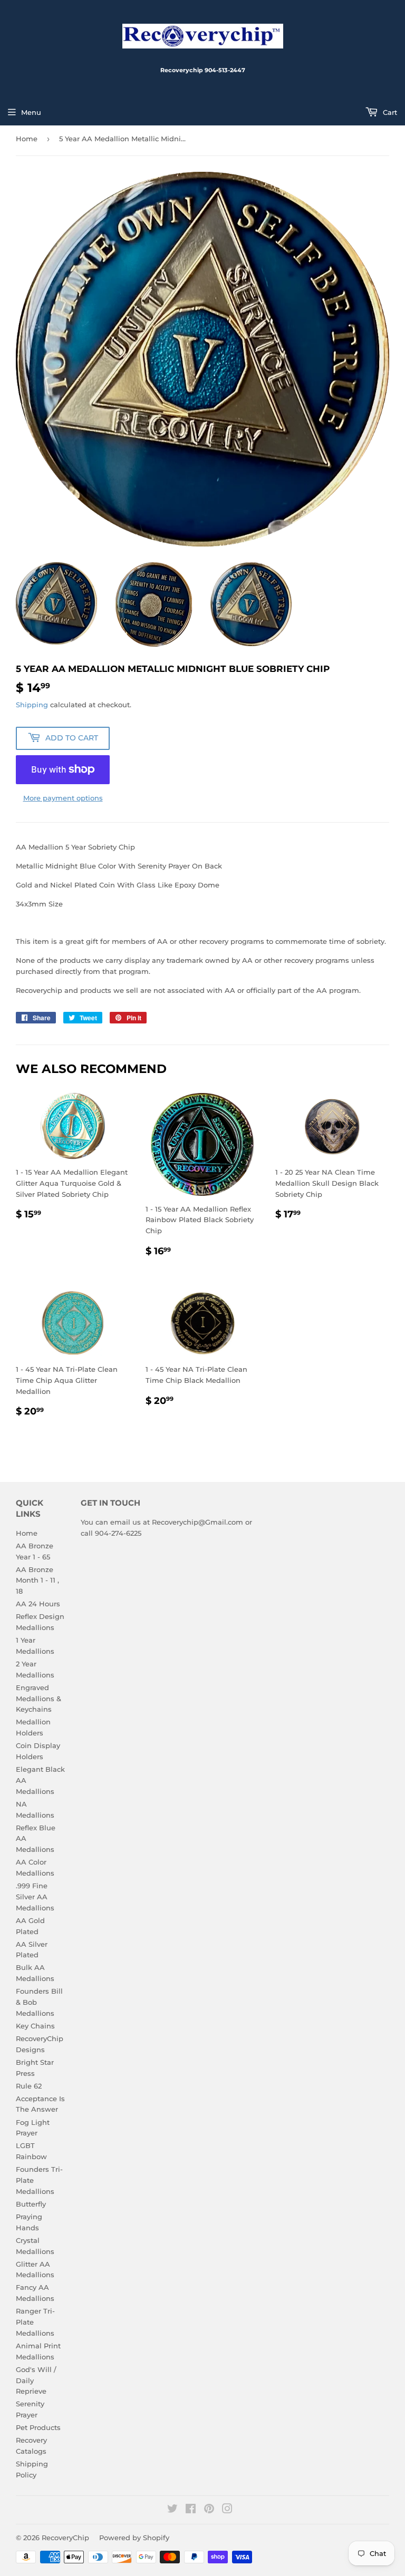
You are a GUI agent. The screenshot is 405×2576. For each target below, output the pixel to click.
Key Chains (35, 2026)
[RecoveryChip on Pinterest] (209, 2510)
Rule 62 (29, 2086)
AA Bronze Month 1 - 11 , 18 (37, 1580)
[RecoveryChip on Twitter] (172, 2510)
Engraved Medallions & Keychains (38, 1699)
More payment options (63, 798)
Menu (31, 112)
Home (27, 139)
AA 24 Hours (38, 1604)
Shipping (32, 705)
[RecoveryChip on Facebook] (191, 2510)
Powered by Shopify (134, 2538)
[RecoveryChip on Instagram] (227, 2510)
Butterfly (31, 2204)
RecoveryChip (65, 2538)
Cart (389, 112)
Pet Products (38, 2427)
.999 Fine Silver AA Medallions (35, 1897)
